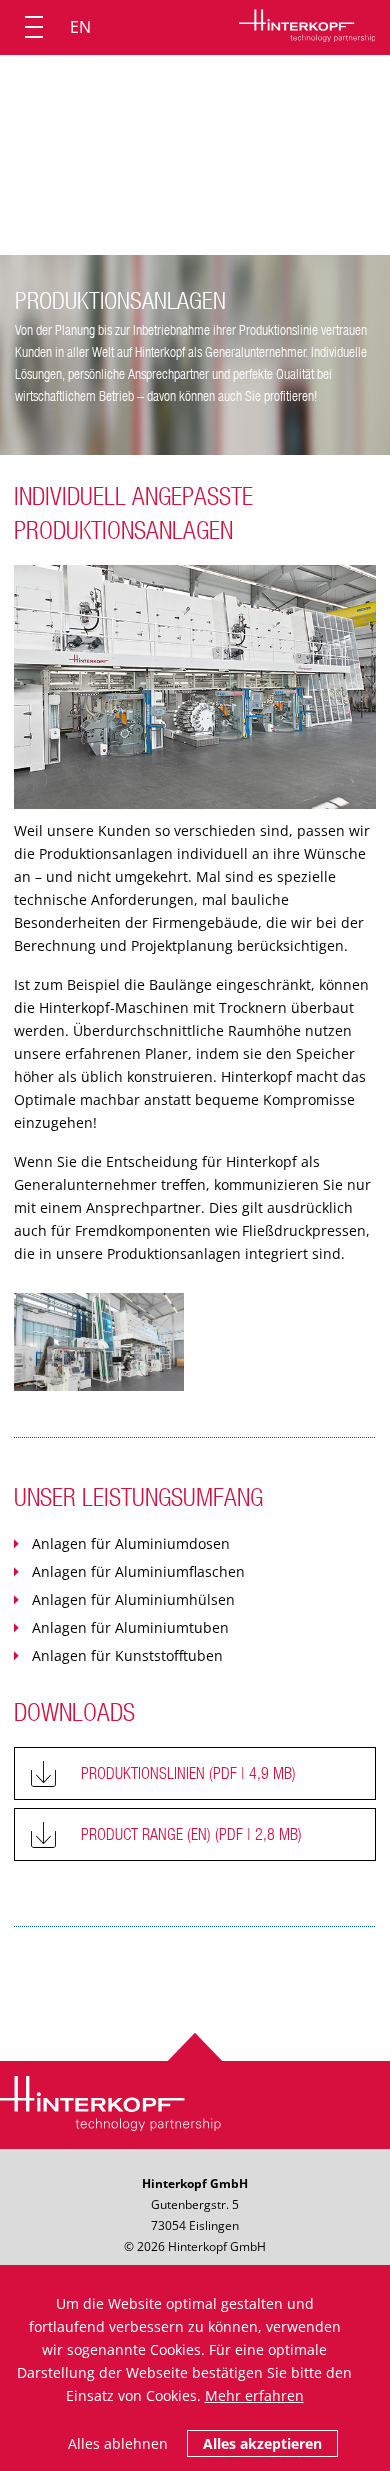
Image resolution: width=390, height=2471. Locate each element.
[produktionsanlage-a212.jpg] (99, 1342)
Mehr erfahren (254, 2395)
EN (80, 27)
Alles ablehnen (118, 2443)
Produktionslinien (188, 1773)
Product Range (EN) (191, 1834)
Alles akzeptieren (262, 2443)
